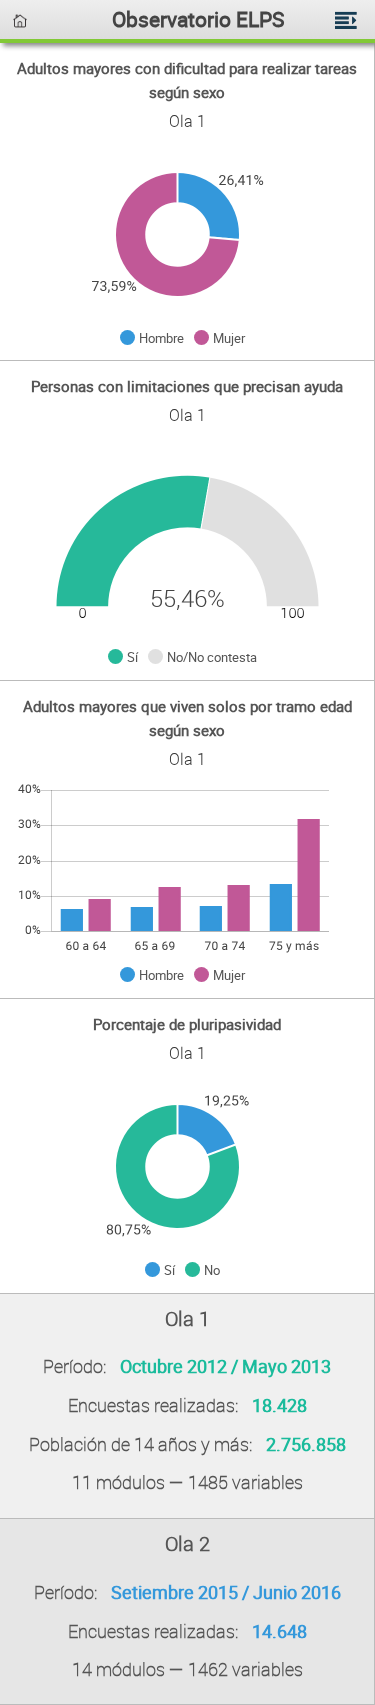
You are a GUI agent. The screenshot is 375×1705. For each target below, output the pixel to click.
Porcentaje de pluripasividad (187, 1024)
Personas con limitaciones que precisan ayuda (187, 386)
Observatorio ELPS (198, 18)
